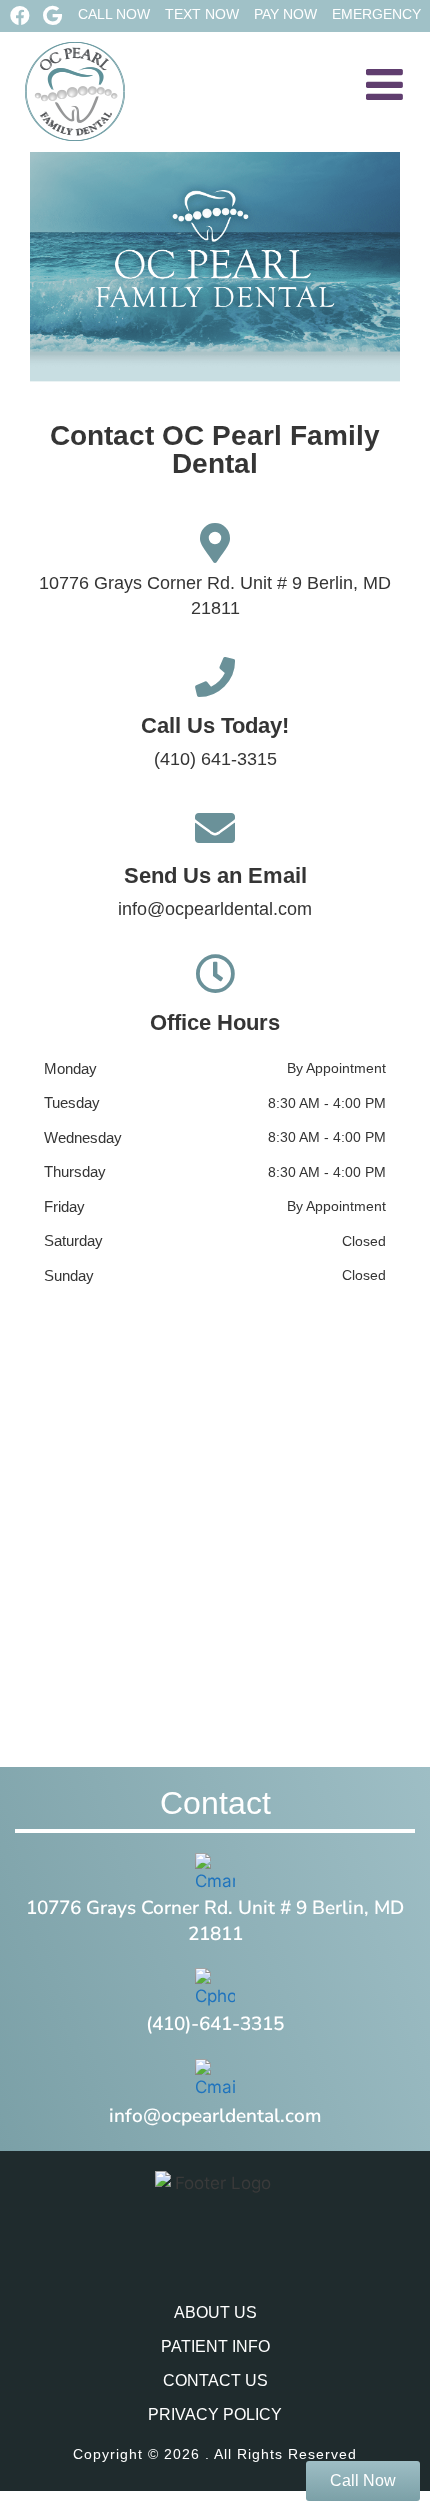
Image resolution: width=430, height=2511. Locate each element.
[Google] (52, 16)
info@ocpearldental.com (215, 909)
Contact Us (215, 2380)
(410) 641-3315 (215, 759)
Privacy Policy (215, 2414)
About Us (215, 2312)
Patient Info (215, 2346)
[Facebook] (20, 16)
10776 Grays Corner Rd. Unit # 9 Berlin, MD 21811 (215, 1921)
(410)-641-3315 (215, 2024)
